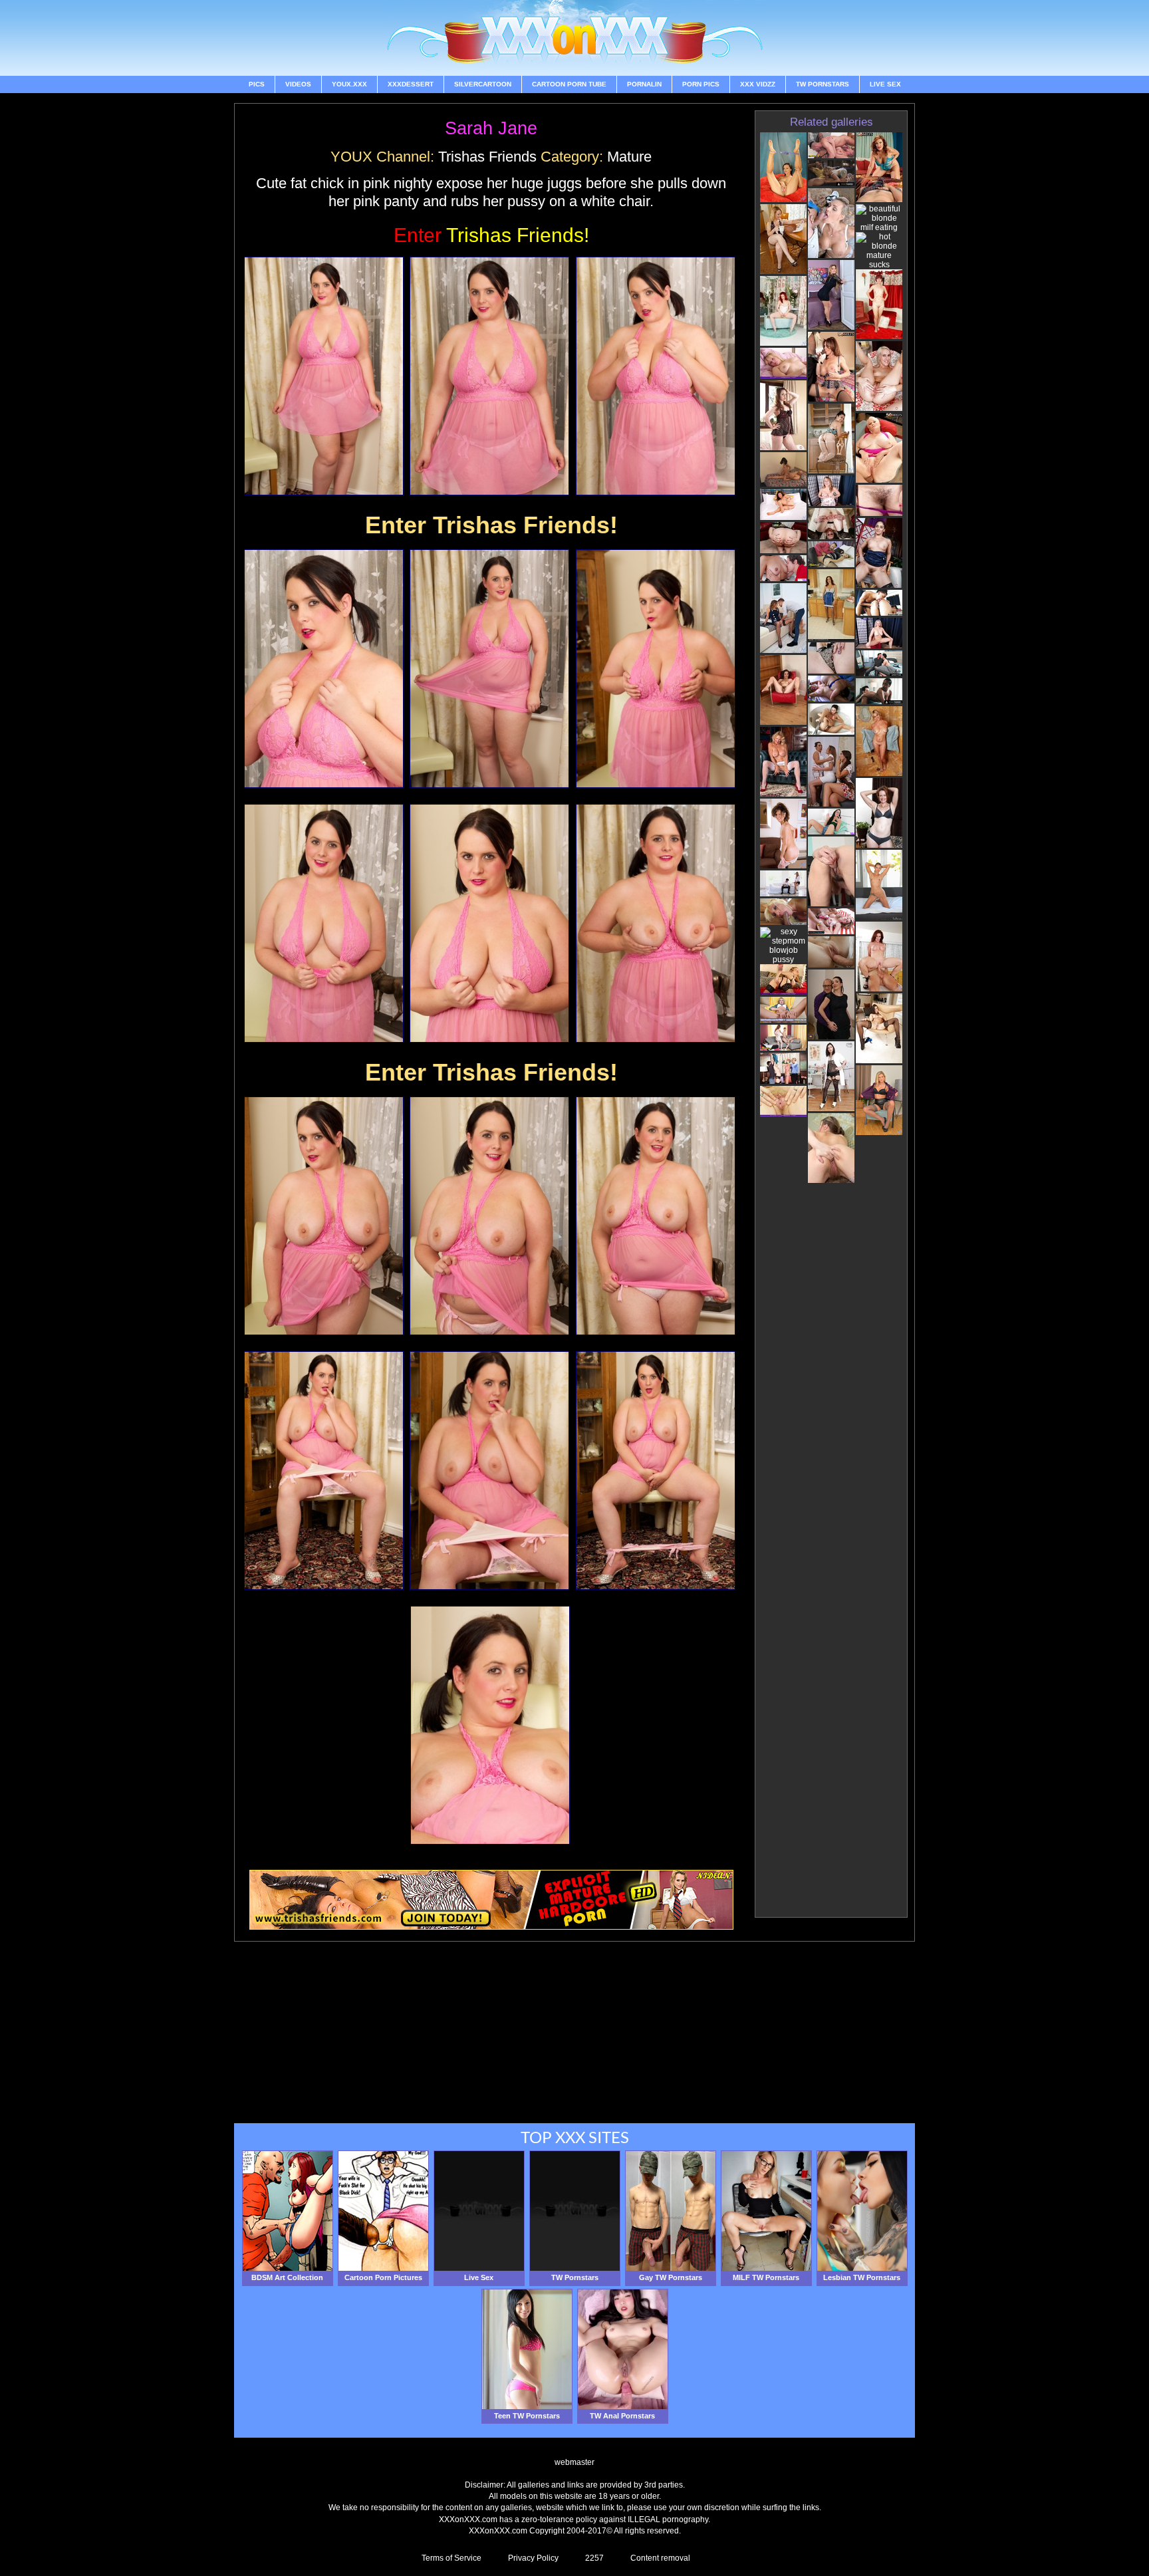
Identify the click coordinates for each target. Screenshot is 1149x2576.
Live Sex (885, 84)
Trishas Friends (487, 157)
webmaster (574, 2462)
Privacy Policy (533, 2558)
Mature (629, 157)
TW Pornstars (823, 84)
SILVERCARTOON (483, 84)
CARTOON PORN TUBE (569, 84)
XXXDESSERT (411, 84)
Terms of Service (451, 2558)
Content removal (660, 2558)
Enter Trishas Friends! (491, 525)
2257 (594, 2558)
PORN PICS (701, 84)
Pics (257, 84)
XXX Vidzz (758, 84)
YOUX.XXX (349, 84)
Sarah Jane (491, 128)
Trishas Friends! (491, 235)
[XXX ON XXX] (574, 38)
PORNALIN (644, 84)
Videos (298, 84)
